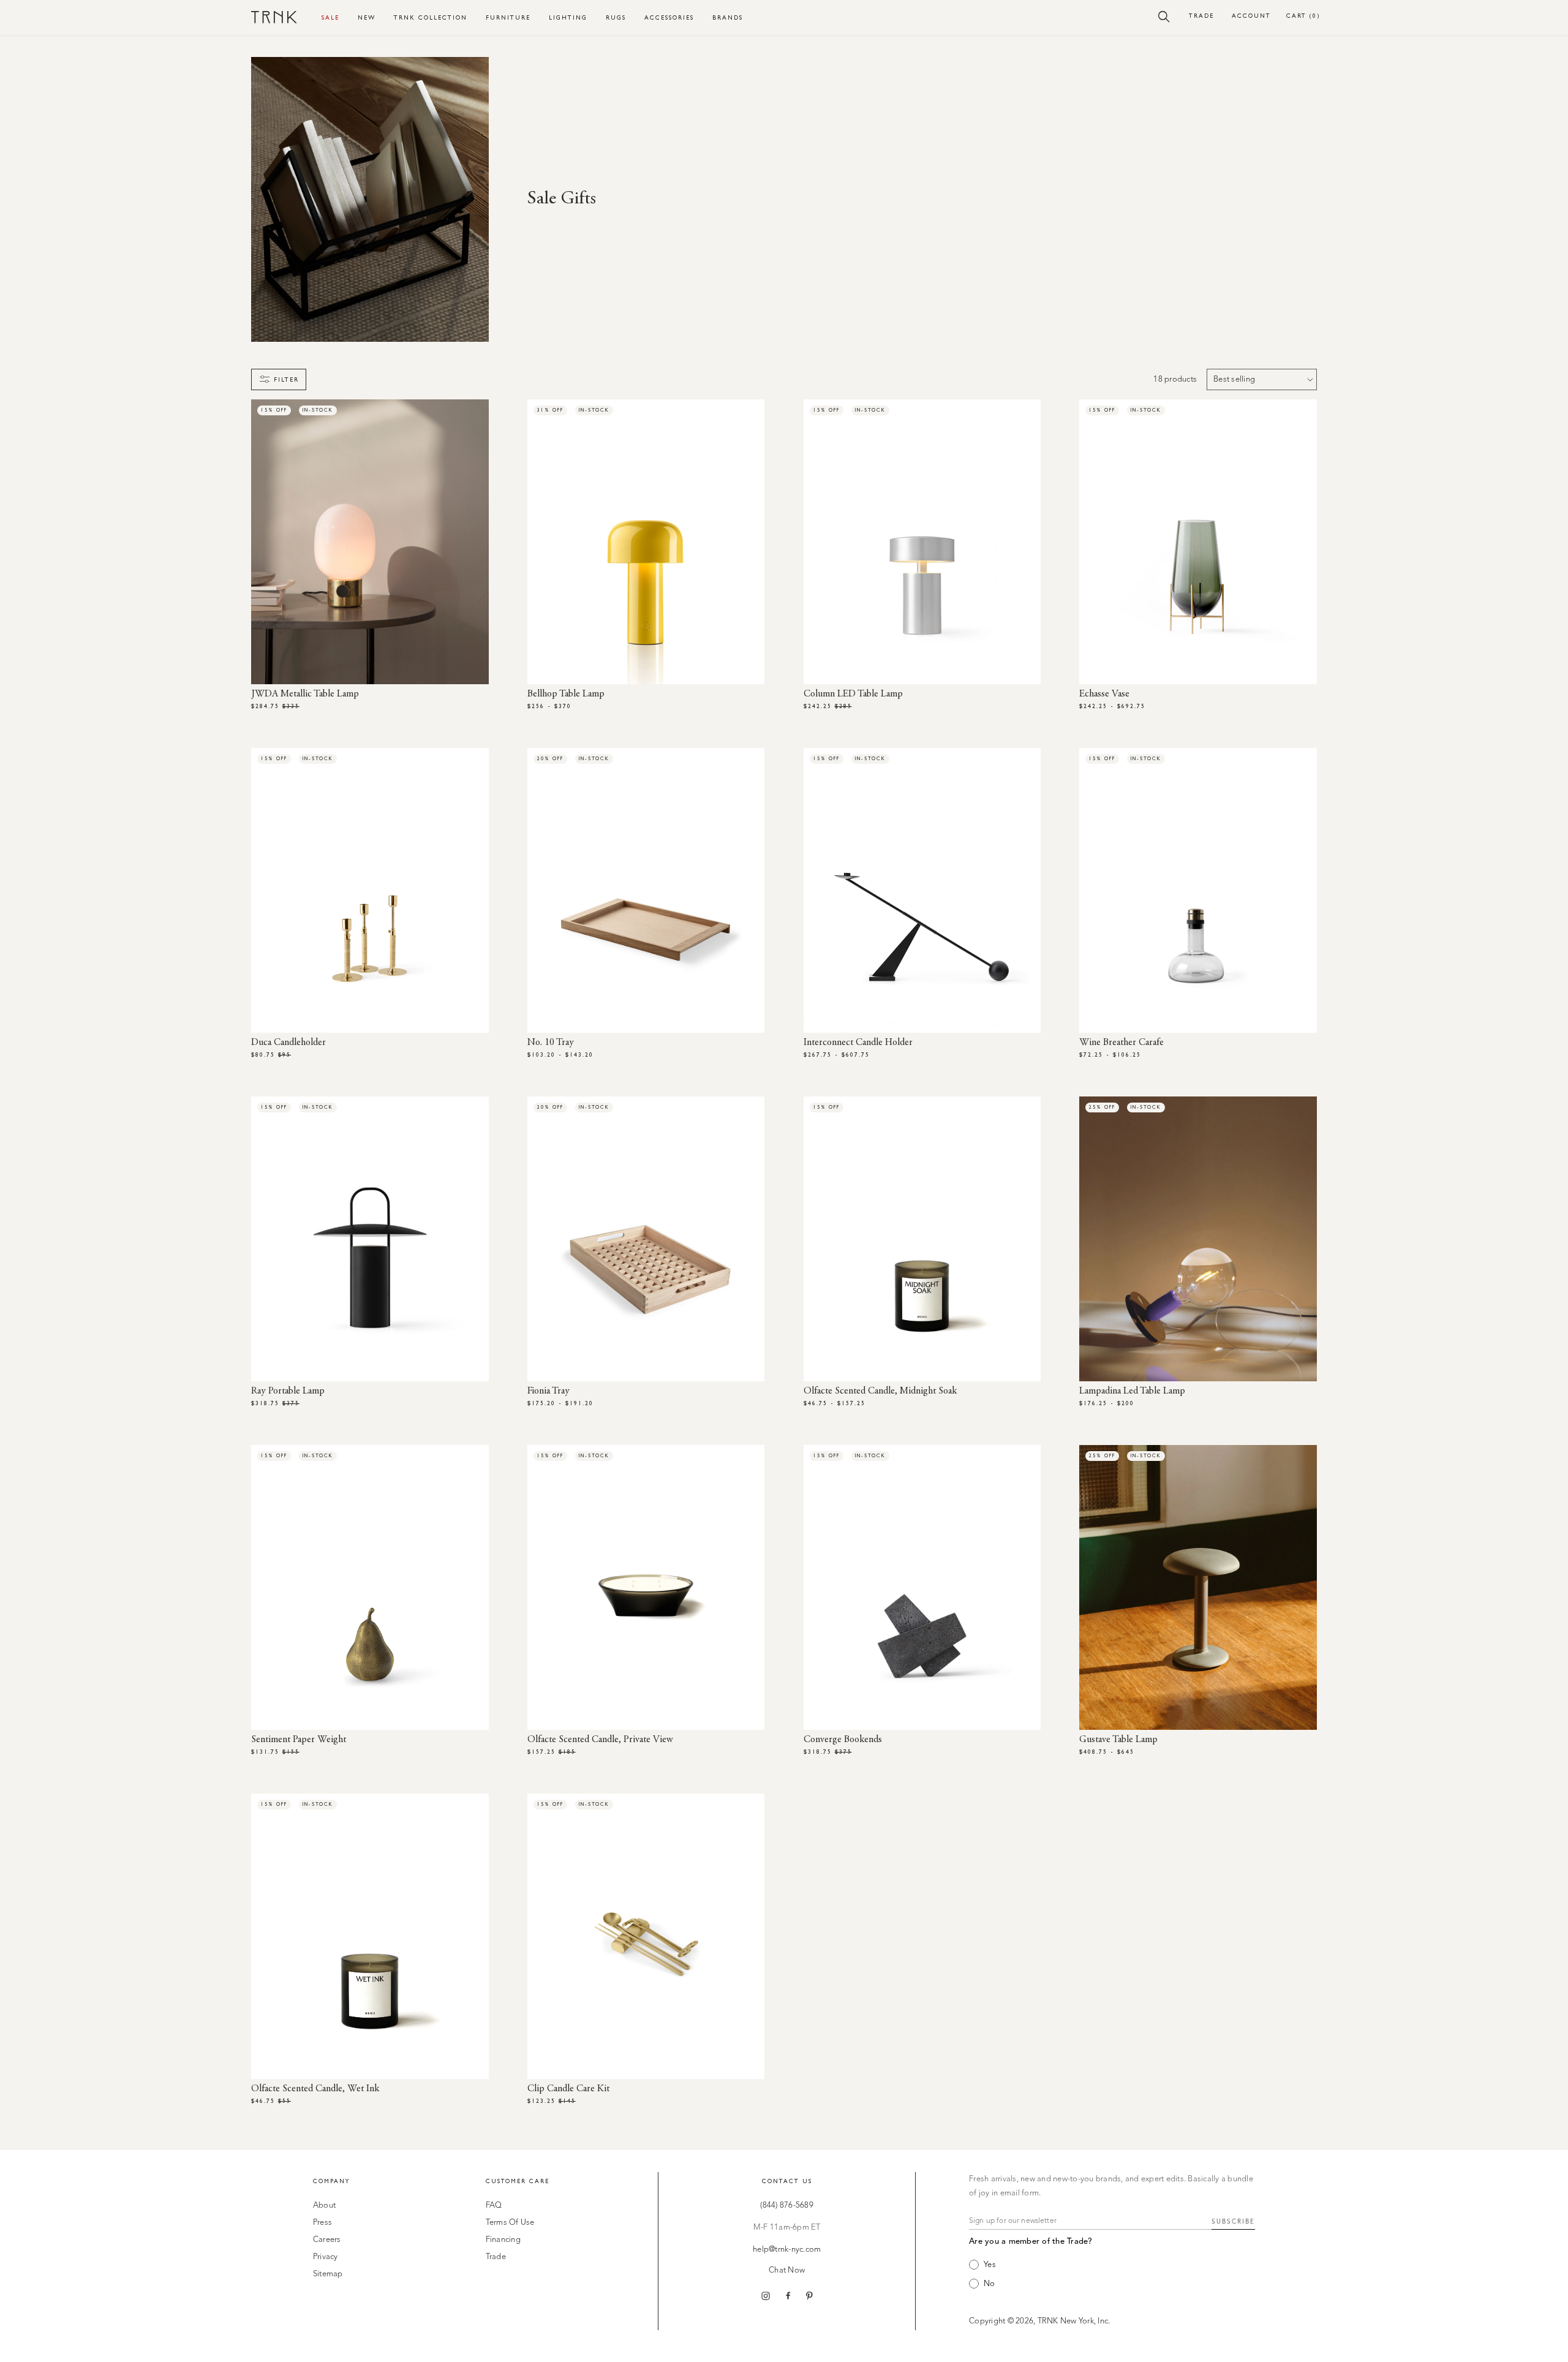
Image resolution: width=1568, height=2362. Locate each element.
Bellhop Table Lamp (566, 694)
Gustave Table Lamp (1118, 1740)
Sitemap (328, 2274)
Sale (330, 17)
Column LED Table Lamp (853, 694)
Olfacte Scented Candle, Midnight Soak (880, 1391)
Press (322, 2223)
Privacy (326, 2257)
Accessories (669, 17)
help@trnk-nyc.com (787, 2250)
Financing (503, 2240)
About (324, 2205)
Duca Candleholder (288, 1043)
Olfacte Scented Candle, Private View (600, 1740)
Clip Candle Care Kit (568, 2089)
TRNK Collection (431, 17)
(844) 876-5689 (787, 2205)
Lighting (568, 17)
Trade (1201, 16)
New (367, 17)
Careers (327, 2240)
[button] (1164, 16)
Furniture (508, 17)
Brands (728, 17)
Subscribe (1233, 2222)
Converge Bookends (843, 1740)
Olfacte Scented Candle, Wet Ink (315, 2089)
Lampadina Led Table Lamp (1132, 1391)
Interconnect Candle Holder (858, 1043)
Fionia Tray (548, 1391)
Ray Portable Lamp (288, 1391)
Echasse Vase (1104, 694)
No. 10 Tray (551, 1043)
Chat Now (787, 2270)
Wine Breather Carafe (1121, 1043)
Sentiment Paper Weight (299, 1740)
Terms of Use (510, 2223)
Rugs (616, 17)
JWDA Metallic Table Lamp (305, 694)
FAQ (494, 2205)
